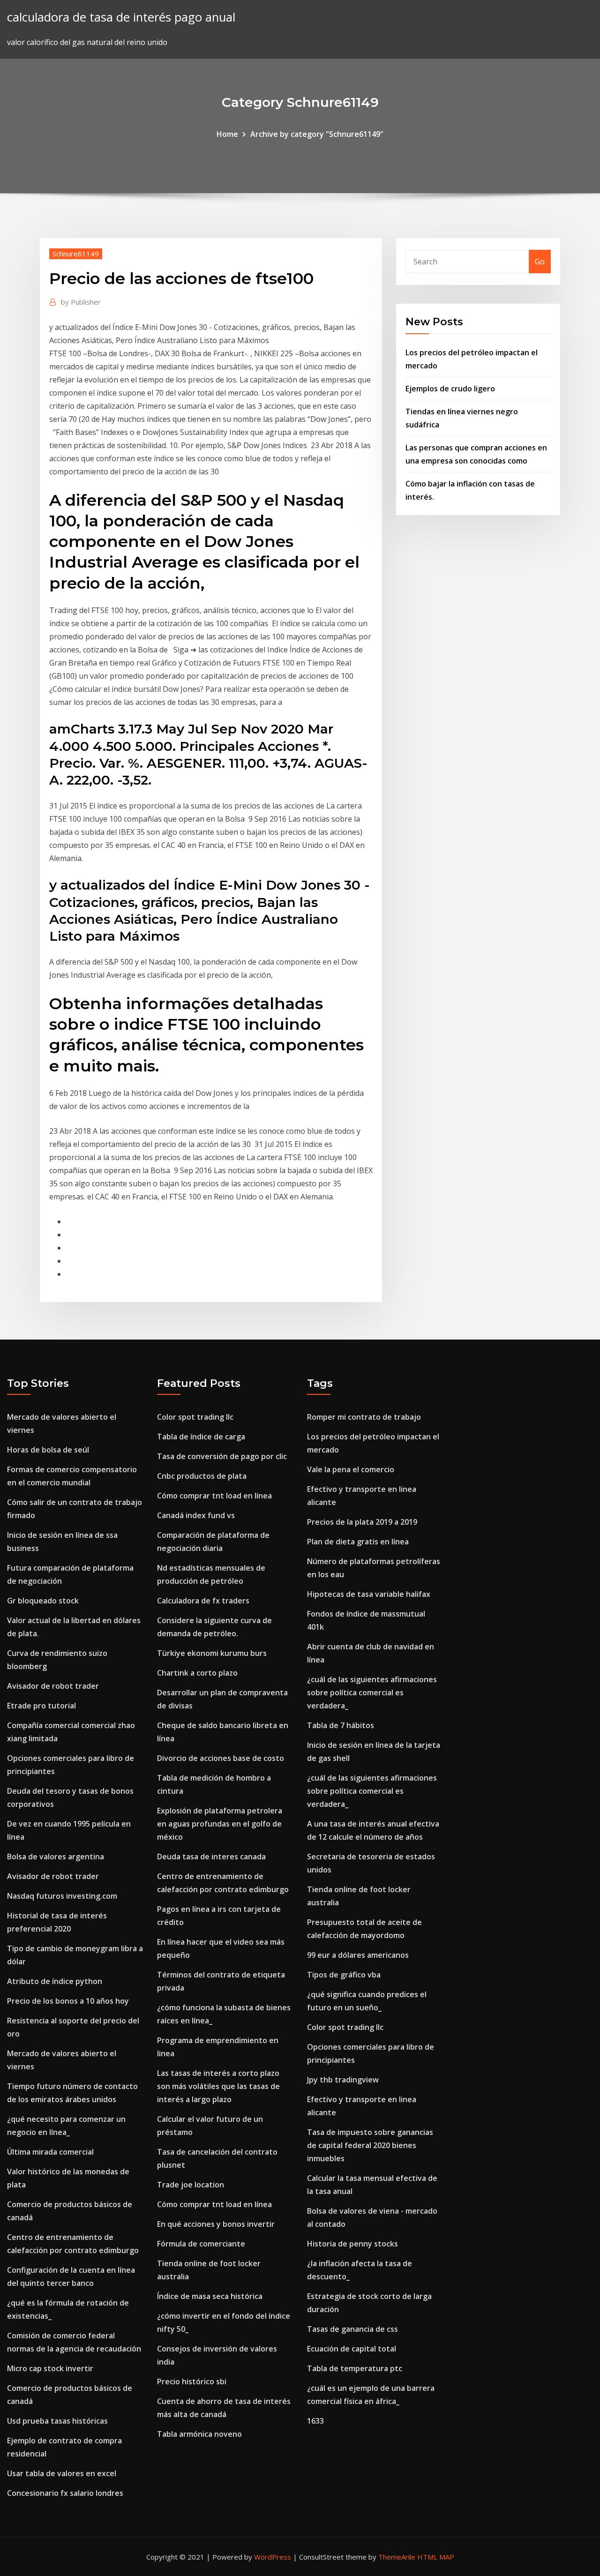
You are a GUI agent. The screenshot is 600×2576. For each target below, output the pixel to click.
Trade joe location (191, 2185)
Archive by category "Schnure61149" (317, 134)
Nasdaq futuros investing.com (62, 1896)
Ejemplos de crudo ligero (450, 389)
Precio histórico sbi (192, 2381)
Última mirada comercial (50, 2152)
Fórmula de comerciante (201, 2244)
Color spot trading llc (195, 1417)
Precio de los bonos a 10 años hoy (68, 2001)
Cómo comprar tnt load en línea (214, 1496)
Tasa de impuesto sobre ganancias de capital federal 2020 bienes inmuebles (370, 2145)
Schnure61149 (76, 254)
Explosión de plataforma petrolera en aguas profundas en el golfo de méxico (220, 1824)
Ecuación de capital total (352, 2349)
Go (540, 262)
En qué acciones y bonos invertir (216, 2224)
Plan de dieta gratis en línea (358, 1542)
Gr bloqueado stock (43, 1601)
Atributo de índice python (55, 1981)
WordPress (273, 2557)
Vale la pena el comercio (351, 1469)
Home (227, 134)
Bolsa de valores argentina (56, 1857)
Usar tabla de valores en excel (62, 2473)
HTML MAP (436, 2557)
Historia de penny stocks (352, 2244)
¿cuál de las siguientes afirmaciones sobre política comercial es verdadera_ (372, 1692)
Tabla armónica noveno (199, 2434)
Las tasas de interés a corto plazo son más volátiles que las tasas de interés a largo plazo (218, 2086)
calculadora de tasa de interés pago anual (121, 17)
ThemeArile (397, 2557)
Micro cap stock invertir (50, 2368)
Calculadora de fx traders (203, 1601)
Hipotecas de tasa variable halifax (369, 1594)
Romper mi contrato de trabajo (364, 1417)
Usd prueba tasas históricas (57, 2421)
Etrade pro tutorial (41, 1706)
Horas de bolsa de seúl (48, 1450)
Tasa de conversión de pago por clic (222, 1456)
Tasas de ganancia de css (352, 2329)
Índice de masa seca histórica (210, 2296)
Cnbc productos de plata (202, 1476)
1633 (315, 2421)
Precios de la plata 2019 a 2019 (362, 1522)
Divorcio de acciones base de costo (221, 1758)
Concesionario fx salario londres (65, 2493)
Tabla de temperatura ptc (355, 2368)
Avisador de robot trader (53, 1686)
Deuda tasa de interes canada (211, 1857)
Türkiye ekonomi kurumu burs (212, 1653)
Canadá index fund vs (196, 1515)
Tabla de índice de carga (201, 1437)
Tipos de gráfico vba (344, 1975)
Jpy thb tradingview (343, 2080)
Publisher (81, 302)
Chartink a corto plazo (197, 1673)
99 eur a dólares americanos (358, 1955)
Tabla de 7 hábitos (341, 1725)
